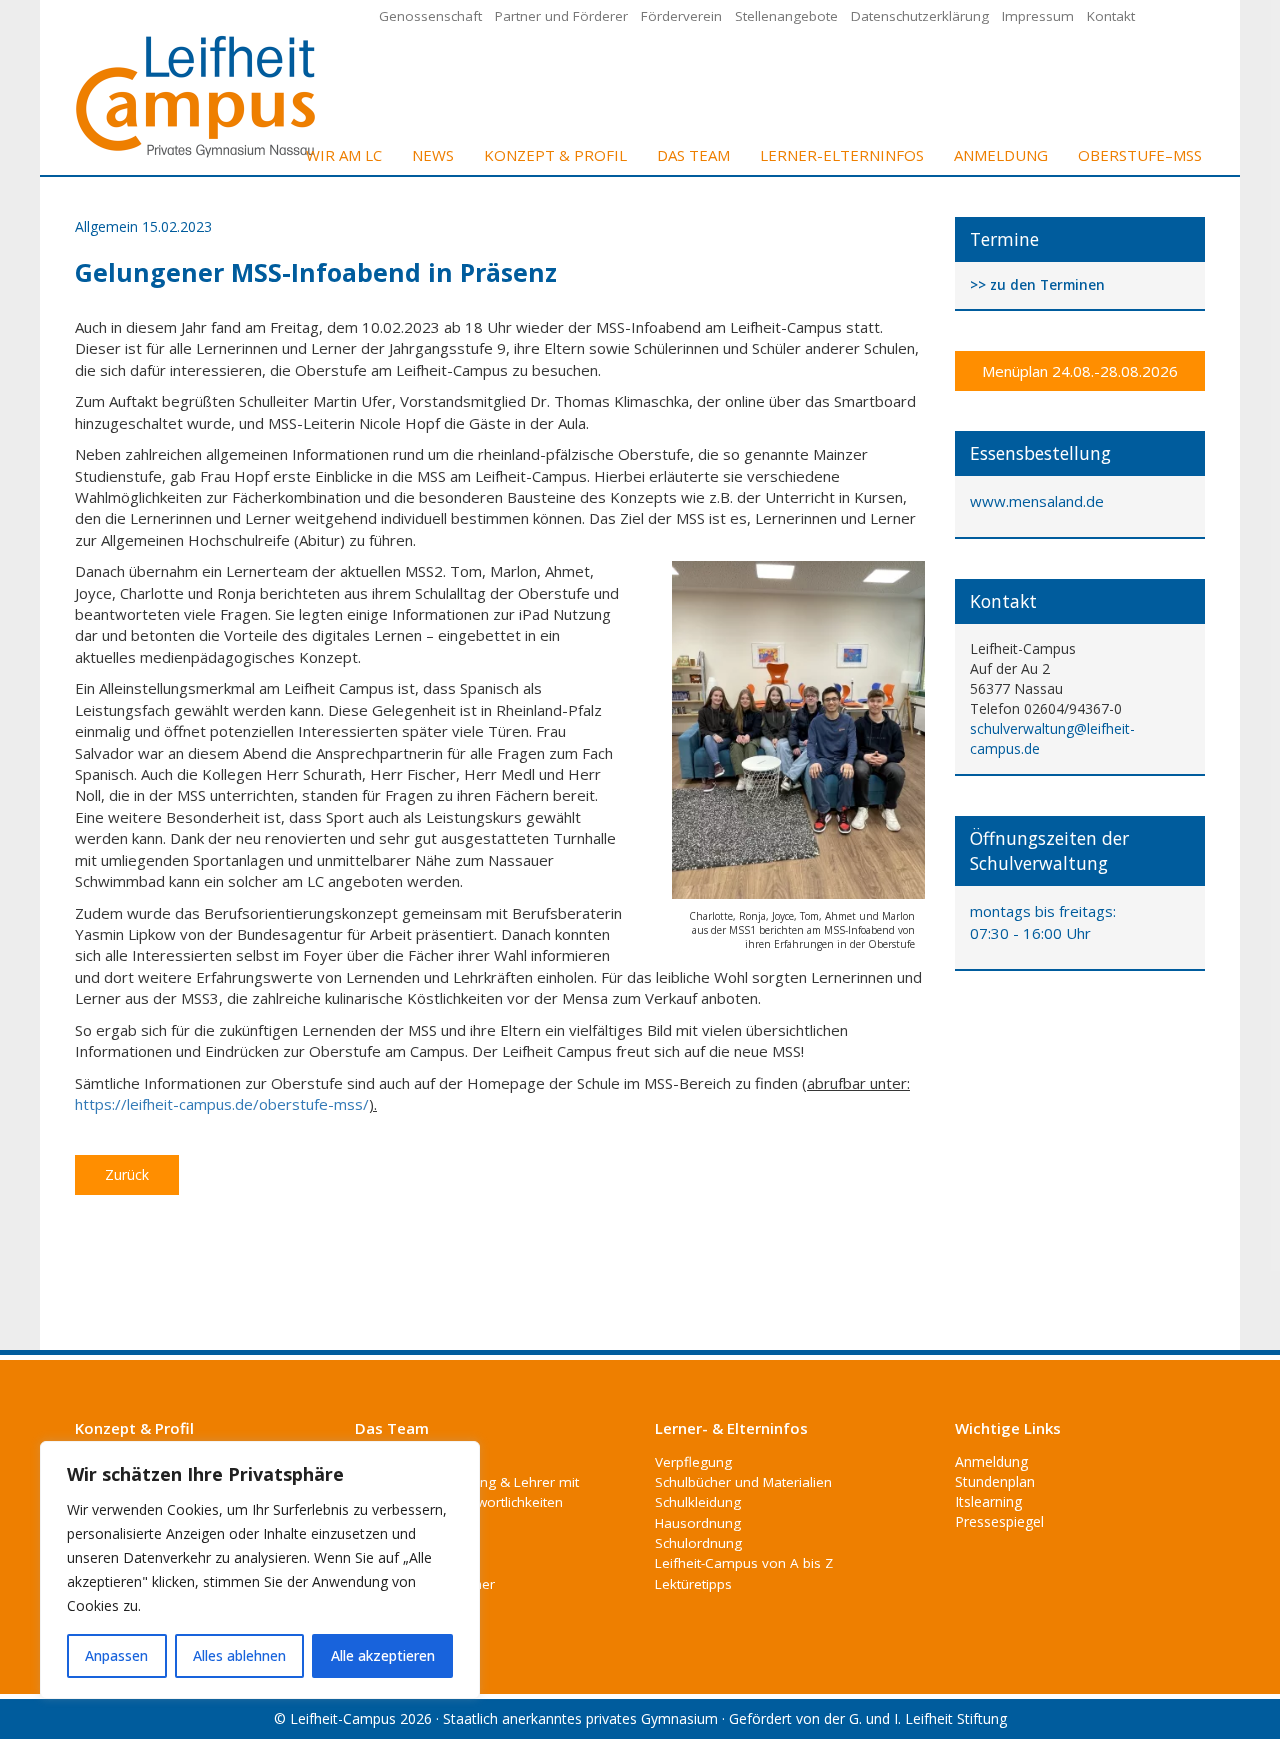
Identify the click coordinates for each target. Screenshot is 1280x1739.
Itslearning (988, 1501)
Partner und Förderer (561, 16)
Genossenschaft (430, 16)
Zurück (127, 1174)
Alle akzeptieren (383, 1655)
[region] (260, 1570)
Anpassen (116, 1655)
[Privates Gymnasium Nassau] (197, 94)
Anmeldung (1001, 155)
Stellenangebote (786, 16)
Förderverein (681, 16)
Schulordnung (698, 1543)
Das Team (693, 155)
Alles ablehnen (239, 1655)
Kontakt (1111, 16)
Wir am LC (344, 155)
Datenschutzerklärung (920, 16)
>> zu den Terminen (1037, 285)
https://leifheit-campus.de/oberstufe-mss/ (222, 1104)
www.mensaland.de (1037, 501)
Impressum (1038, 16)
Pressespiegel (999, 1521)
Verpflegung (693, 1462)
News (433, 155)
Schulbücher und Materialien (743, 1482)
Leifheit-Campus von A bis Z (744, 1563)
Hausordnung (698, 1523)
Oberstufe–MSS (1140, 155)
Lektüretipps (693, 1584)
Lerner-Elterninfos (842, 155)
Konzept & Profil (555, 155)
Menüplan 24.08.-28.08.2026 (1080, 371)
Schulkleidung (698, 1502)
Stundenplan (995, 1481)
